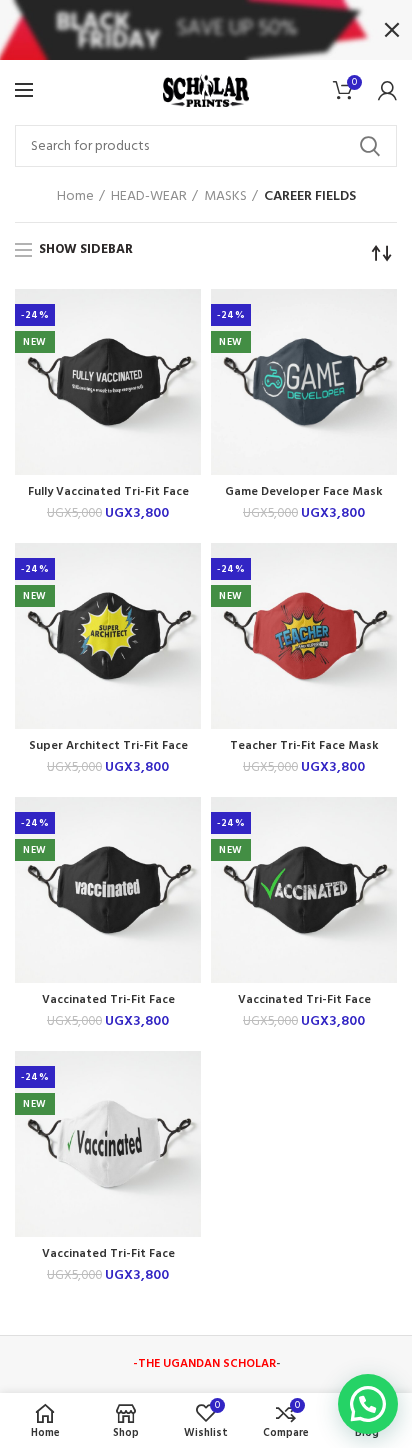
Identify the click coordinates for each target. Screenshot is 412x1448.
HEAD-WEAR (149, 197)
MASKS (225, 197)
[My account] (387, 90)
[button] (368, 1404)
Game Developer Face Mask (304, 492)
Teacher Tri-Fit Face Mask (304, 746)
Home (75, 197)
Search (370, 146)
